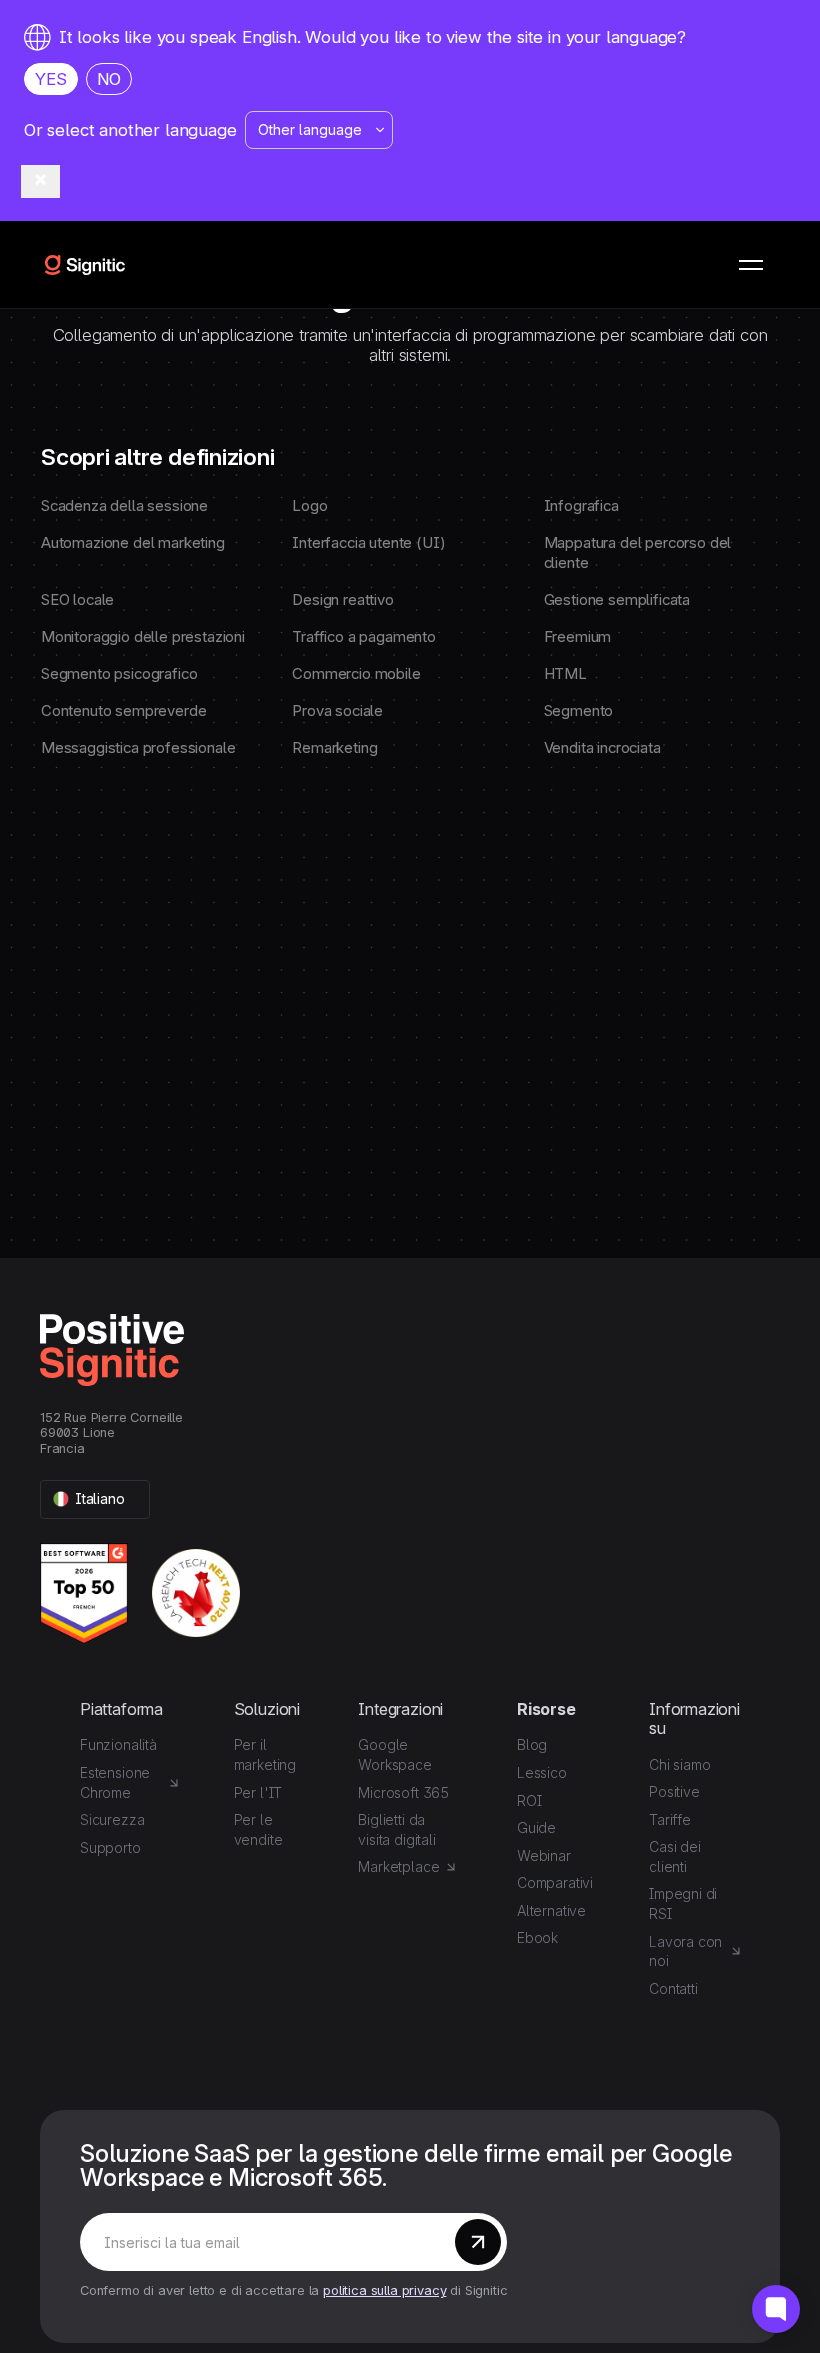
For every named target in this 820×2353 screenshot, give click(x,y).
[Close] (40, 181)
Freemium (578, 637)
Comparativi (555, 1882)
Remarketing (334, 748)
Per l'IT (258, 1792)
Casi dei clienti (675, 1856)
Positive (674, 1791)
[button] (751, 265)
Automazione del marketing (133, 543)
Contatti (673, 1988)
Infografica (581, 506)
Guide (536, 1827)
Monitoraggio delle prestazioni (143, 637)
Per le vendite (258, 1829)
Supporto (110, 1847)
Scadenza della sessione (124, 506)
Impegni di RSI (683, 1903)
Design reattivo (342, 600)
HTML (565, 674)
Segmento (579, 711)
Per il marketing (265, 1754)
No (109, 79)
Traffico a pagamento (364, 637)
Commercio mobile (356, 674)
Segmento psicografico (119, 674)
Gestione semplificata (617, 600)
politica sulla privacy (384, 2290)
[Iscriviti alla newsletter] (478, 2242)
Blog (532, 1744)
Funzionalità (118, 1744)
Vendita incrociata (602, 748)
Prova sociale (337, 711)
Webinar (544, 1855)
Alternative (551, 1910)
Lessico (542, 1772)
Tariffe (670, 1819)
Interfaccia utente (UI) (368, 543)
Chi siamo (679, 1764)
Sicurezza (112, 1819)
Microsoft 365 (403, 1792)
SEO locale (77, 600)
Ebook (537, 1937)
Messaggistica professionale (138, 748)
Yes (51, 79)
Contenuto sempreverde (123, 711)
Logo (309, 506)
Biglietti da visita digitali (396, 1829)
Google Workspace (394, 1754)
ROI (529, 1800)
